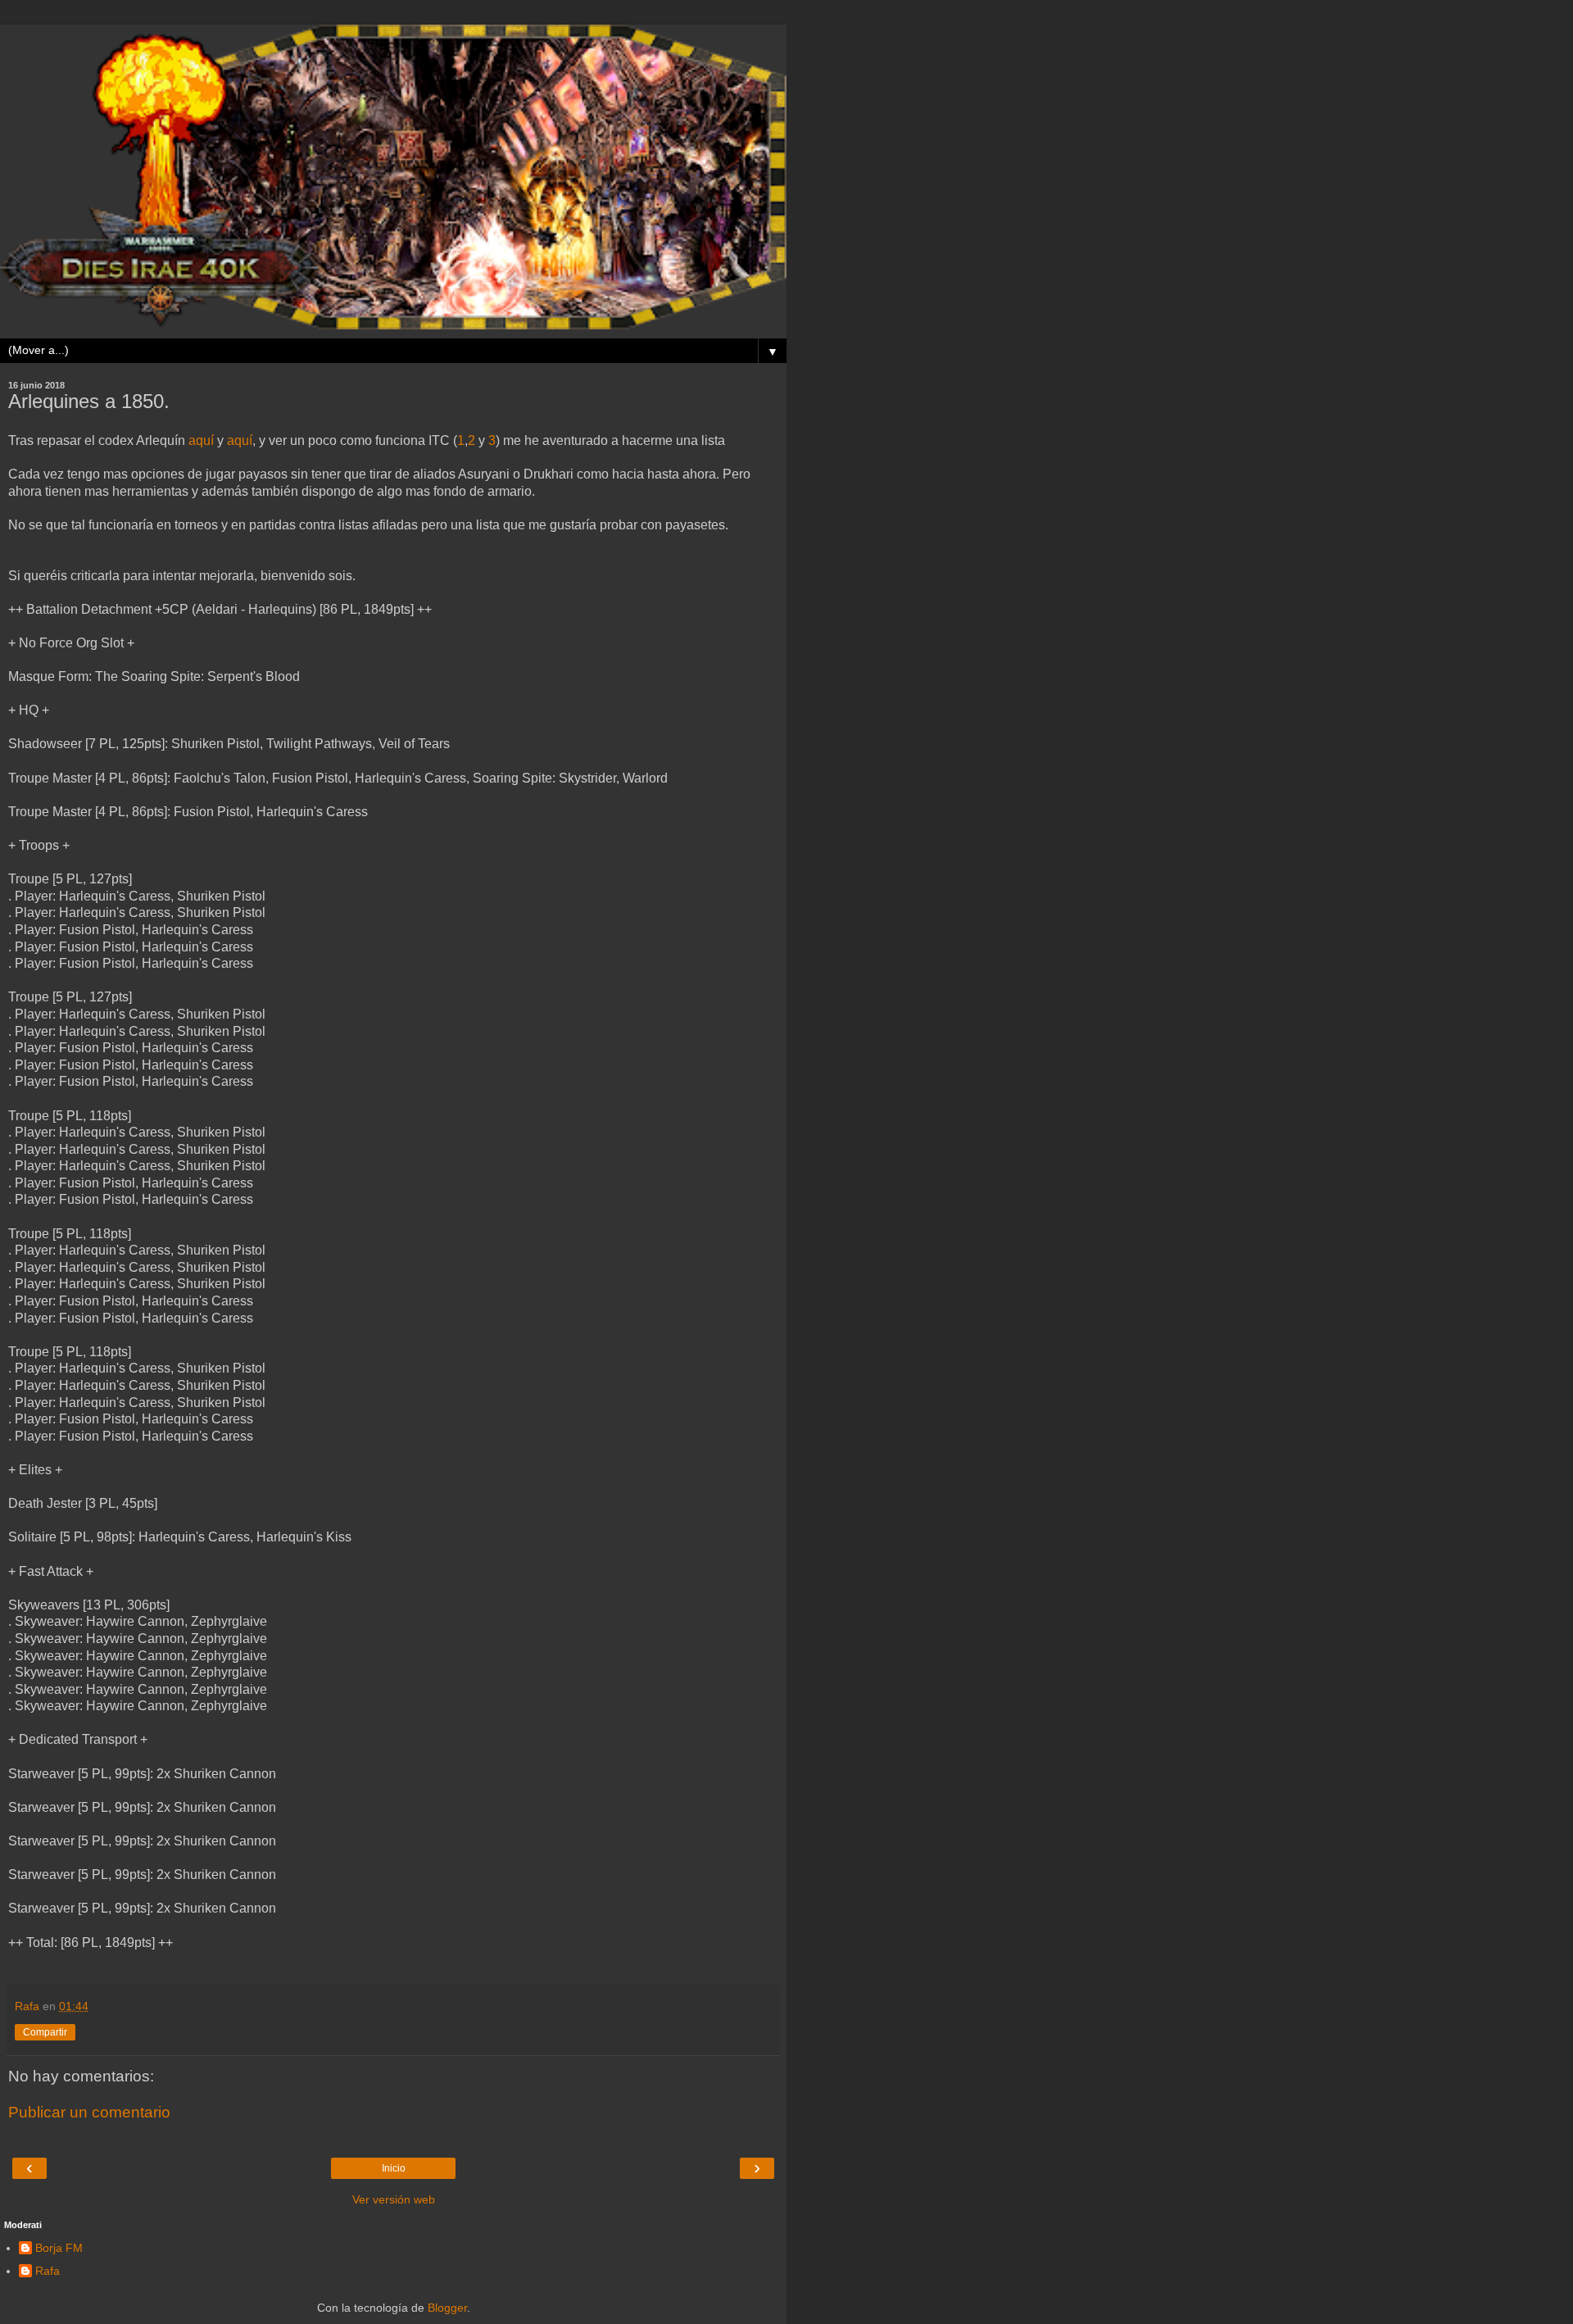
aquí (201, 440)
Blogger (447, 2308)
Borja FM (59, 2248)
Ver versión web (394, 2199)
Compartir (45, 2032)
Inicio (394, 2168)
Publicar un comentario (89, 2112)
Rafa (48, 2271)
